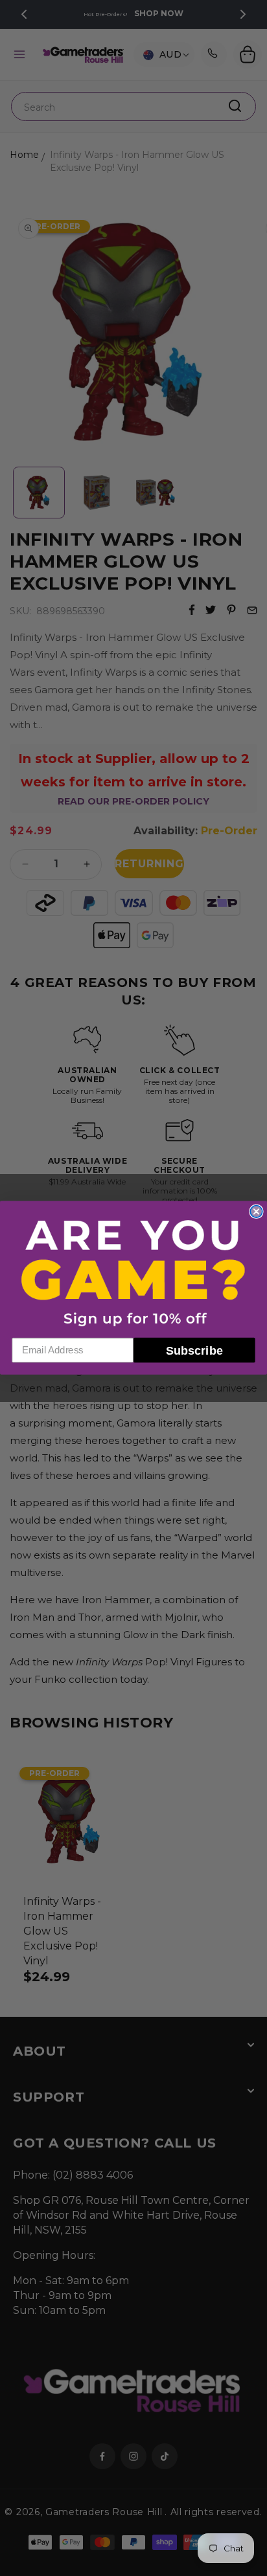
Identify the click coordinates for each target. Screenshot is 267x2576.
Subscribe (194, 1351)
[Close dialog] (256, 1212)
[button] (133, 1272)
